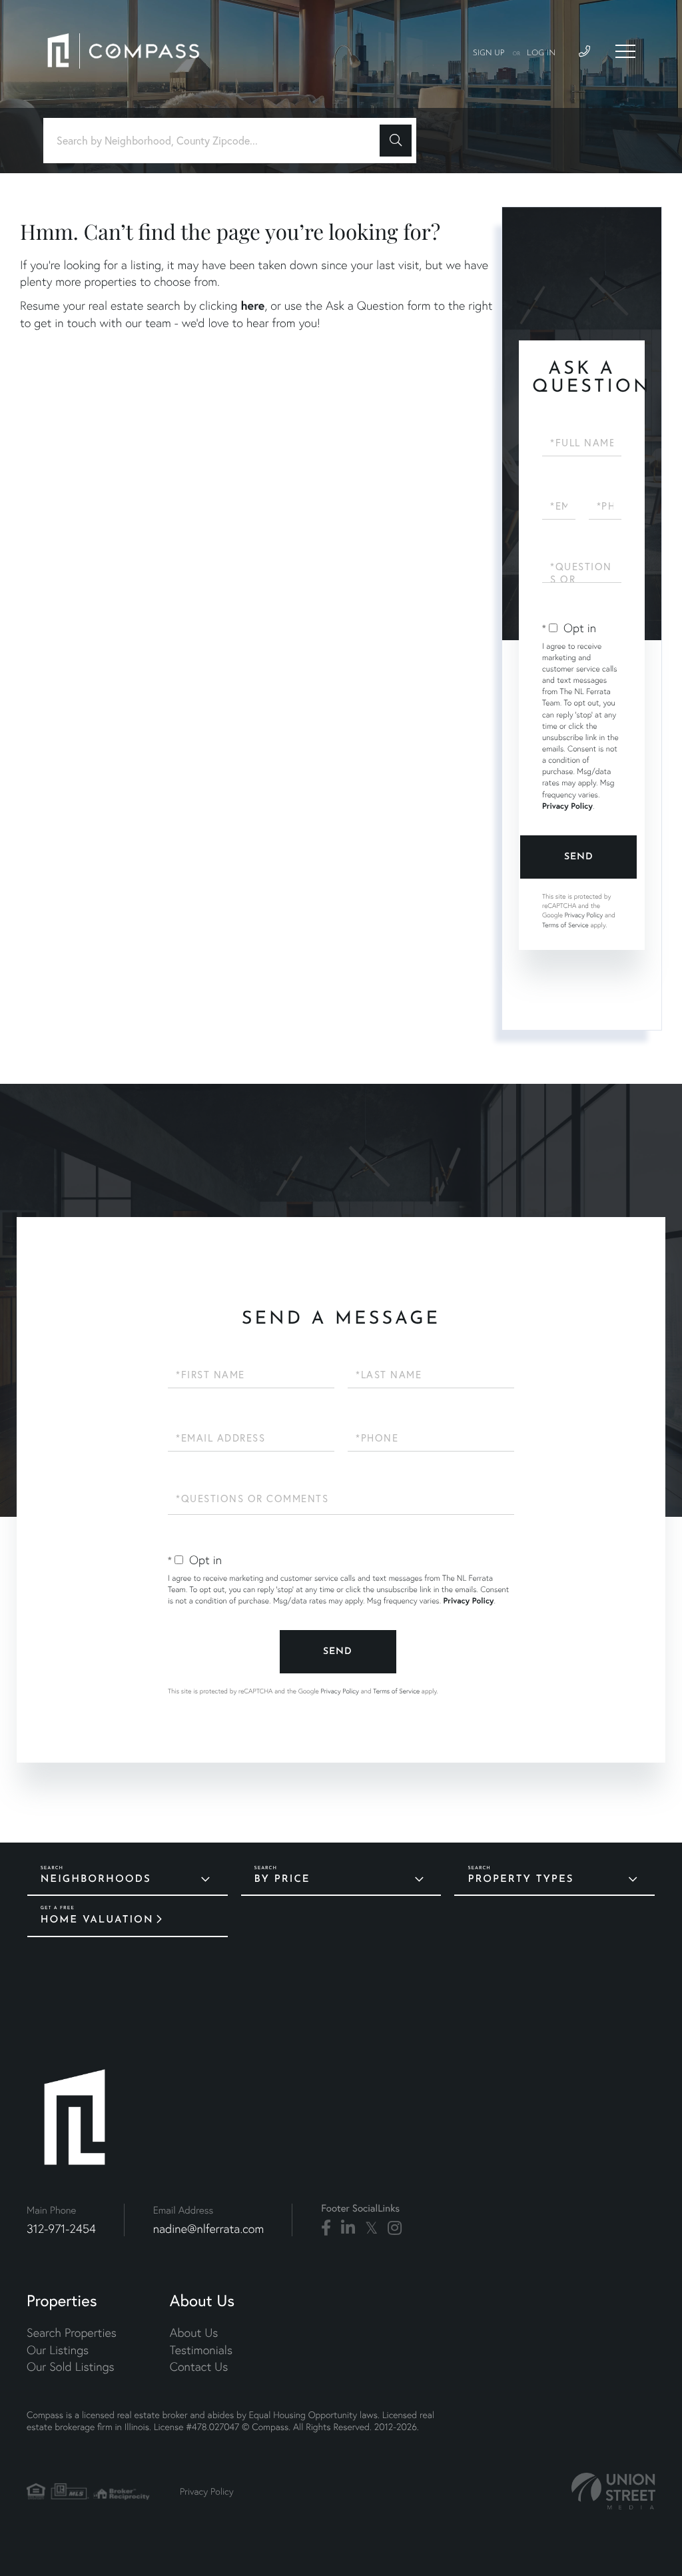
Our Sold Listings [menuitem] (71, 2366)
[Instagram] (395, 2228)
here (252, 305)
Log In (541, 53)
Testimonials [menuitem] (201, 2350)
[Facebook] (326, 2228)
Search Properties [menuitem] (72, 2333)
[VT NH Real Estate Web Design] (613, 2491)
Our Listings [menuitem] (58, 2350)
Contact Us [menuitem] (199, 2366)
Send (579, 857)
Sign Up (489, 53)
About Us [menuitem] (194, 2333)
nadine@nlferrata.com (209, 2229)
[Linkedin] (348, 2228)
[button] (396, 141)
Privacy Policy (567, 806)
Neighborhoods (96, 1880)
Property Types (520, 1880)
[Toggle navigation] (625, 51)
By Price (282, 1880)
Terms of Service (565, 925)
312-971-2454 (61, 2229)
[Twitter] (371, 2228)
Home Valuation (97, 1920)
